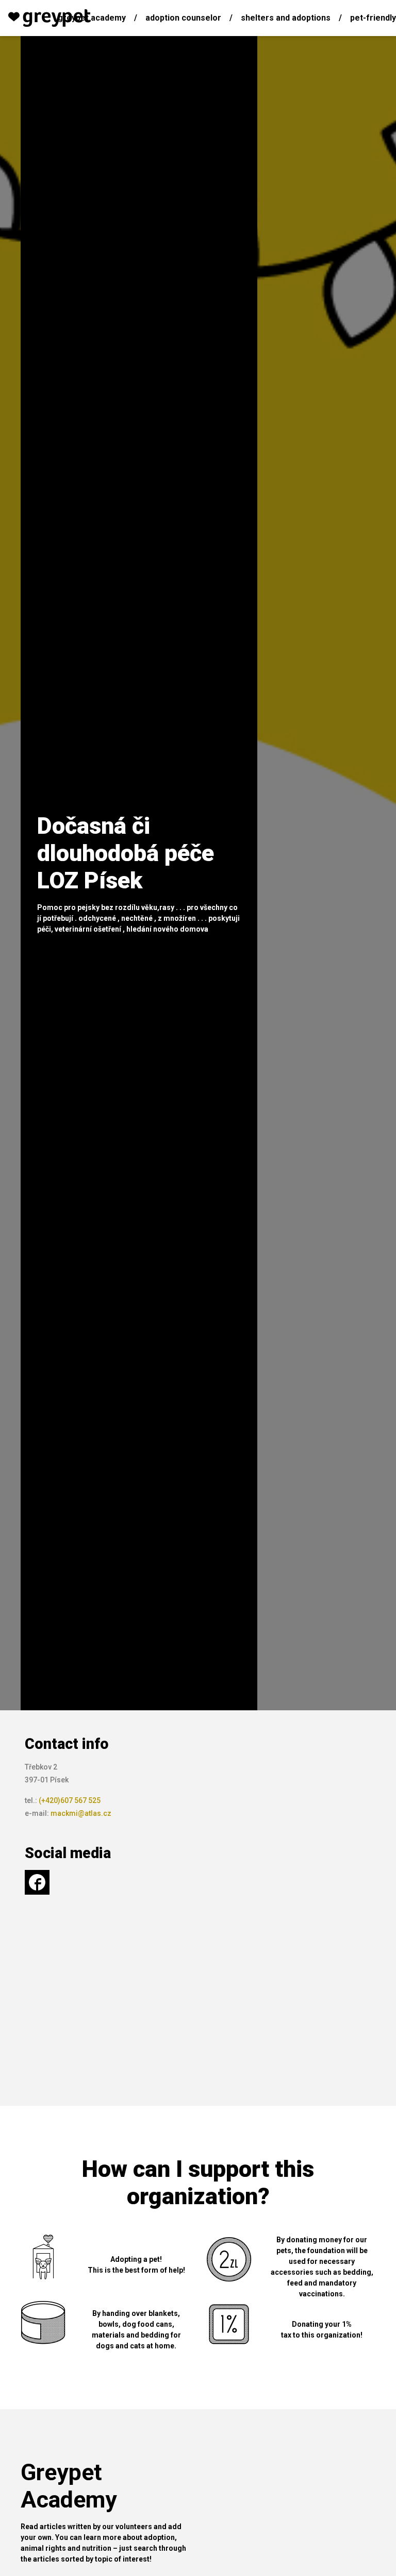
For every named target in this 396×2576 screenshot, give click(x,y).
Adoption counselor (183, 18)
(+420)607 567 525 (70, 1800)
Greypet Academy (92, 18)
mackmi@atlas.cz (81, 1813)
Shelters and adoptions (286, 18)
